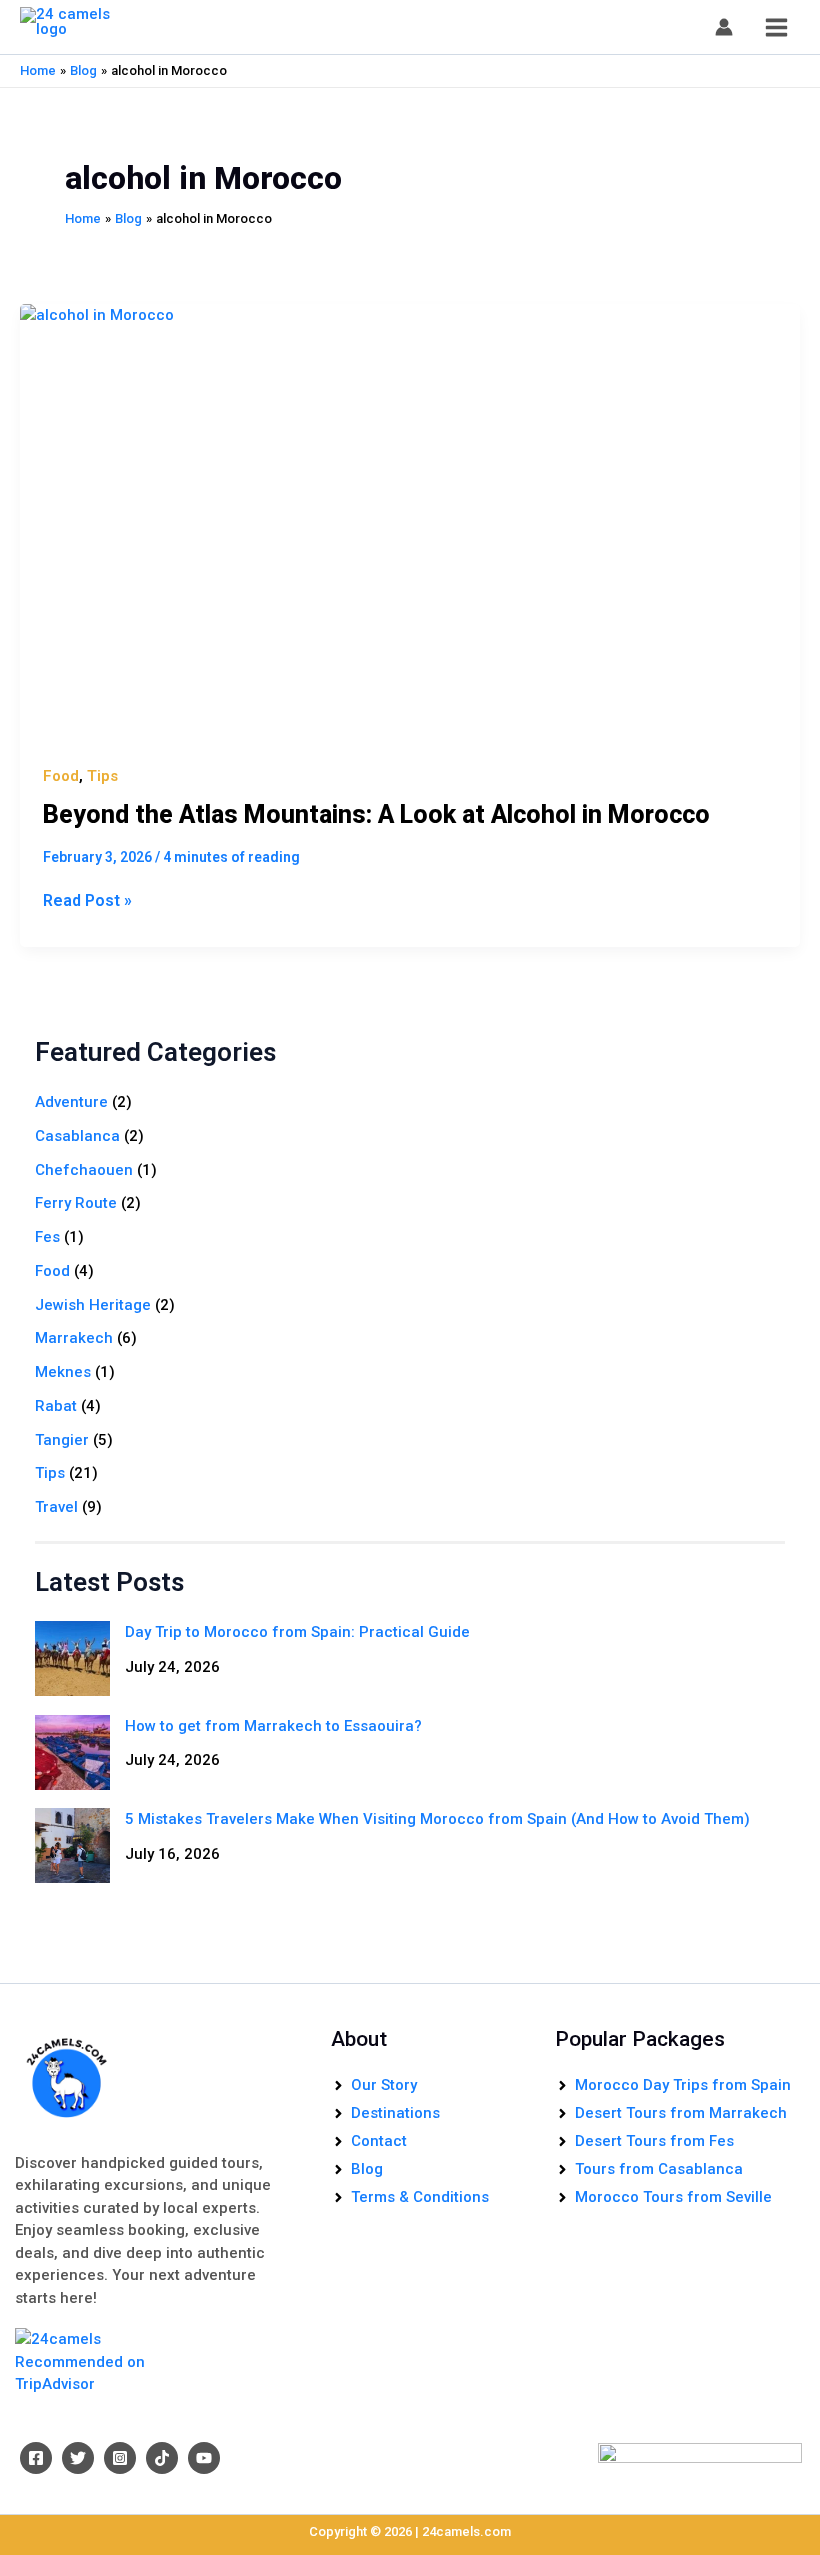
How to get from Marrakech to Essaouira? (273, 1726)
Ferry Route (76, 1203)
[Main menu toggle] (777, 27)
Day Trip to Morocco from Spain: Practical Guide (297, 1632)
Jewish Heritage (93, 1305)
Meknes (63, 1372)
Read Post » (87, 900)
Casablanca (77, 1136)
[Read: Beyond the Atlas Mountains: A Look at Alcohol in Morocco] (410, 523)
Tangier (62, 1440)
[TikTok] (162, 2458)
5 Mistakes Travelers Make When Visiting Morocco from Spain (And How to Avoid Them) (437, 1819)
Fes (47, 1237)
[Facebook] (36, 2458)
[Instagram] (120, 2458)
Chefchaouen (84, 1170)
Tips (102, 776)
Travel (56, 1507)
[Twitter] (78, 2458)
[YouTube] (204, 2458)
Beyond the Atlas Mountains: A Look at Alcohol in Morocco (376, 814)
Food (61, 776)
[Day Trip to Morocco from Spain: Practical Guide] (72, 1658)
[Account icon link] (724, 27)
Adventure (71, 1102)
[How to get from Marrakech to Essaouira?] (72, 1752)
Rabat (56, 1406)
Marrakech (74, 1338)
